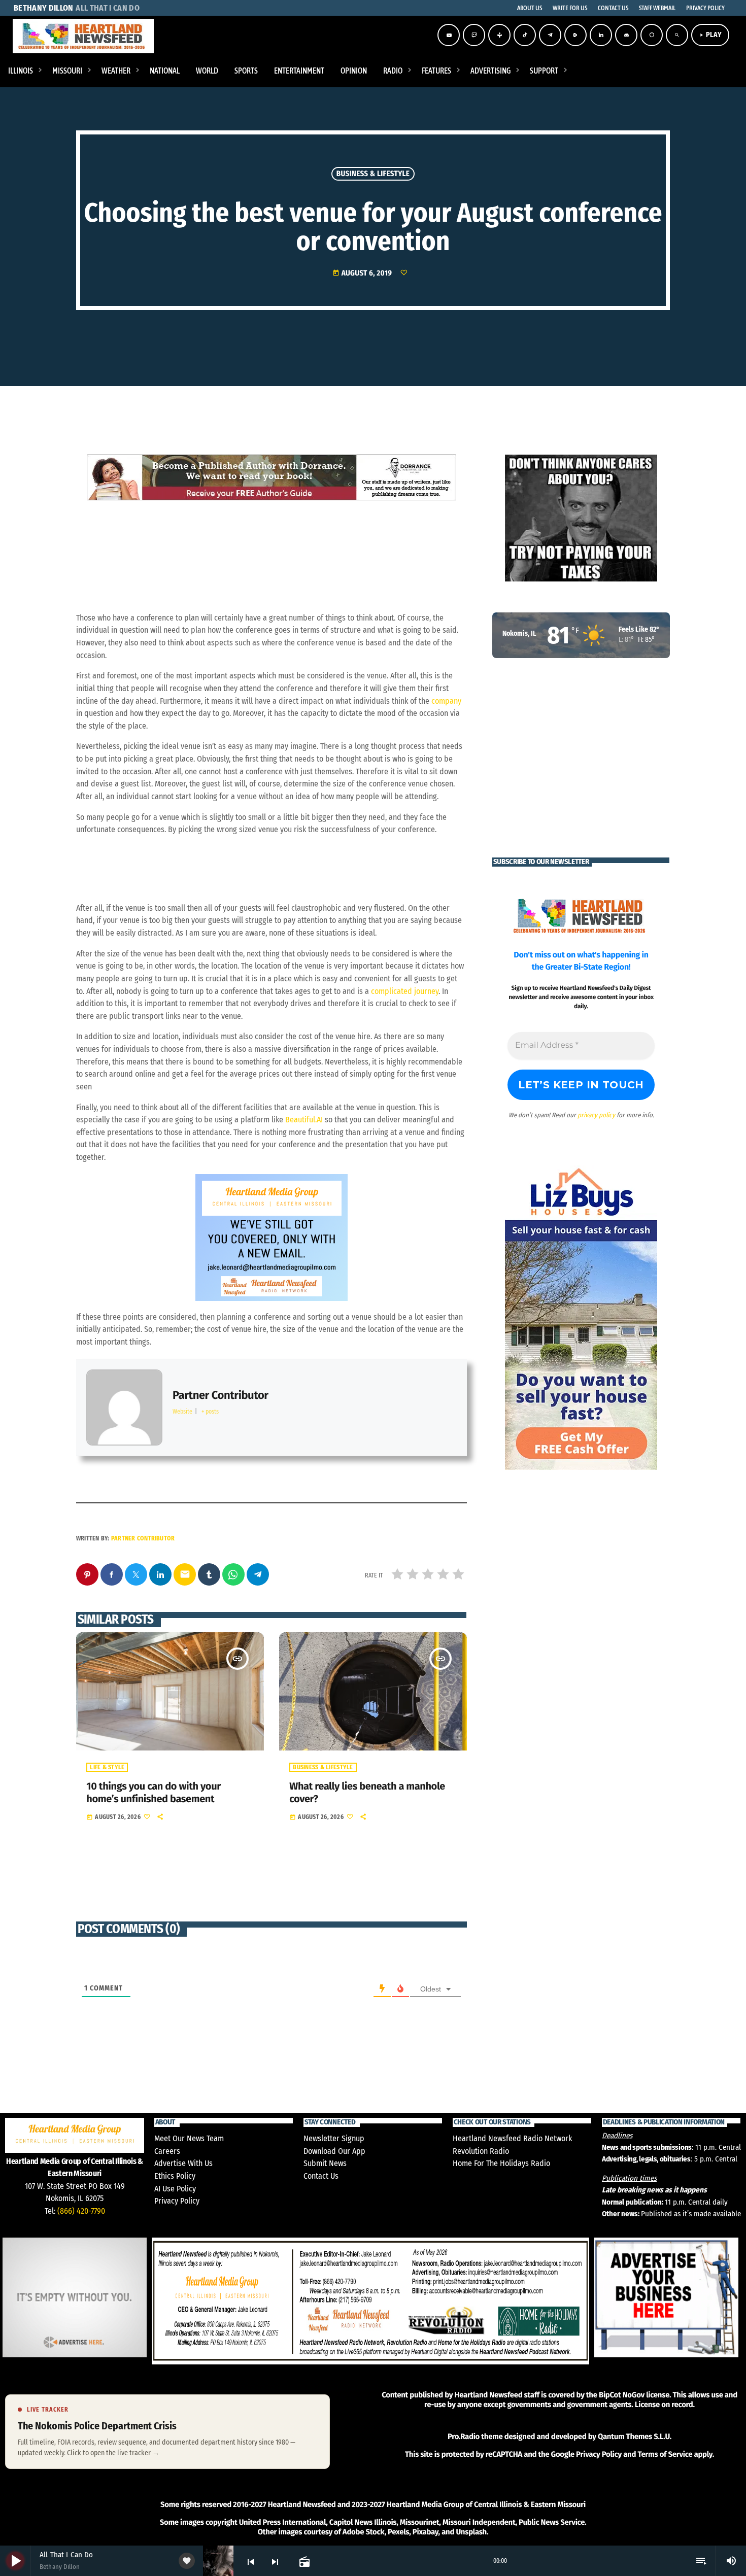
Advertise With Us (183, 2163)
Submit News (325, 2163)
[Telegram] (550, 35)
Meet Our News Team (189, 2138)
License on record (664, 2405)
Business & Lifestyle (373, 174)
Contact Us (321, 2176)
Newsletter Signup (334, 2138)
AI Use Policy (175, 2189)
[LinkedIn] (601, 35)
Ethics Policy (175, 2176)
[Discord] (626, 35)
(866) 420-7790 (81, 2211)
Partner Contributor (143, 1538)
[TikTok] (525, 35)
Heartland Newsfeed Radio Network (512, 2138)
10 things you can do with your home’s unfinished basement (153, 1793)
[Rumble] (575, 35)
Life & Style (107, 1767)
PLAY (710, 35)
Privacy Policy (177, 2201)
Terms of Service (665, 2454)
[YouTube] (449, 35)
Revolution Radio (481, 2151)
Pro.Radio (464, 2436)
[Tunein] (499, 35)
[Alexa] (652, 35)
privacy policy (596, 1115)
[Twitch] (474, 35)
